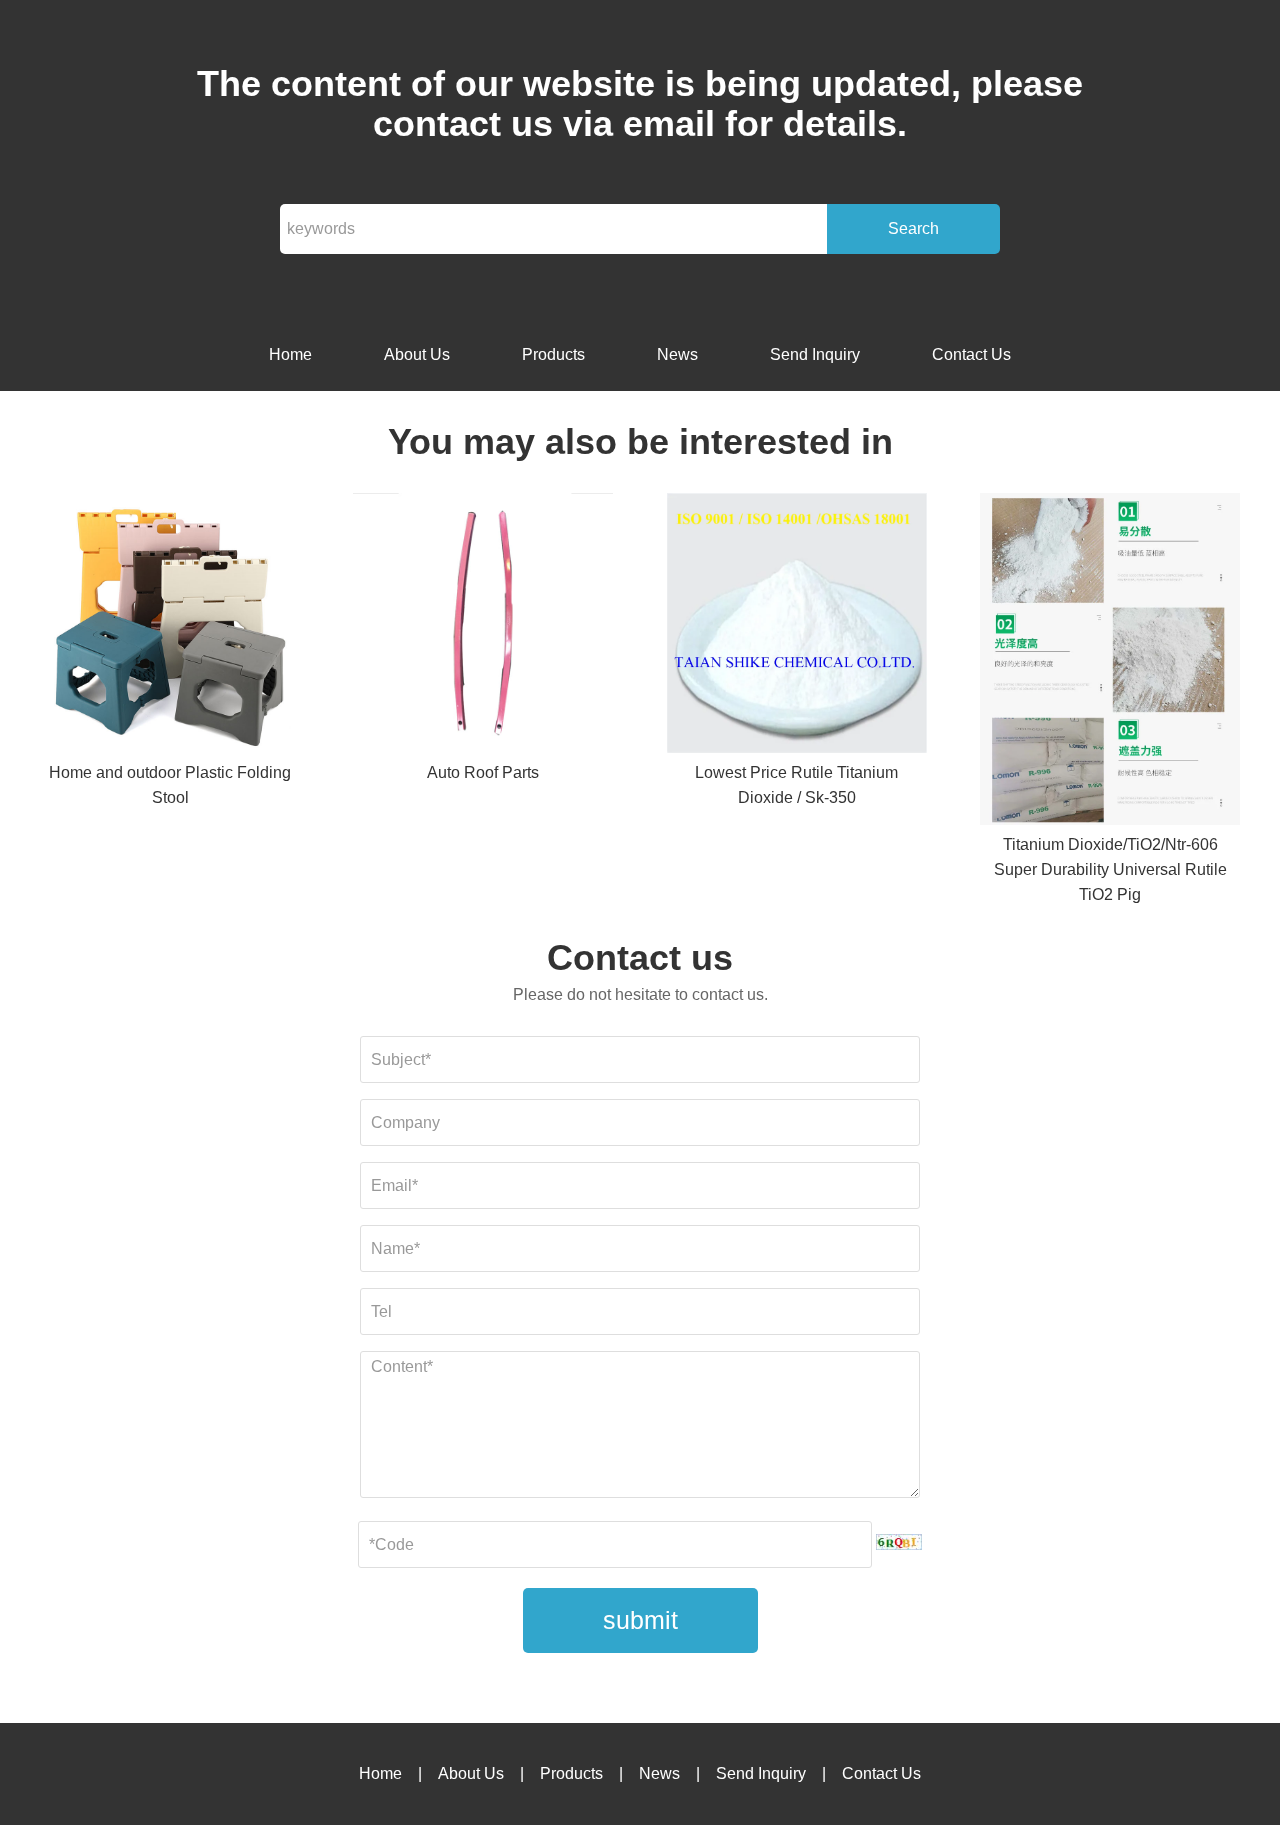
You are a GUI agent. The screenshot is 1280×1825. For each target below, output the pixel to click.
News (677, 354)
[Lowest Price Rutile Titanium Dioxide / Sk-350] (797, 626)
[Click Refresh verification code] (899, 1542)
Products (553, 354)
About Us (417, 354)
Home (290, 354)
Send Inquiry (815, 354)
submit (640, 1620)
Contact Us (971, 354)
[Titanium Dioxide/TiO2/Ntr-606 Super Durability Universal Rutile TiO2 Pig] (1110, 662)
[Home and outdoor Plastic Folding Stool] (170, 626)
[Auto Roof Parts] (483, 626)
